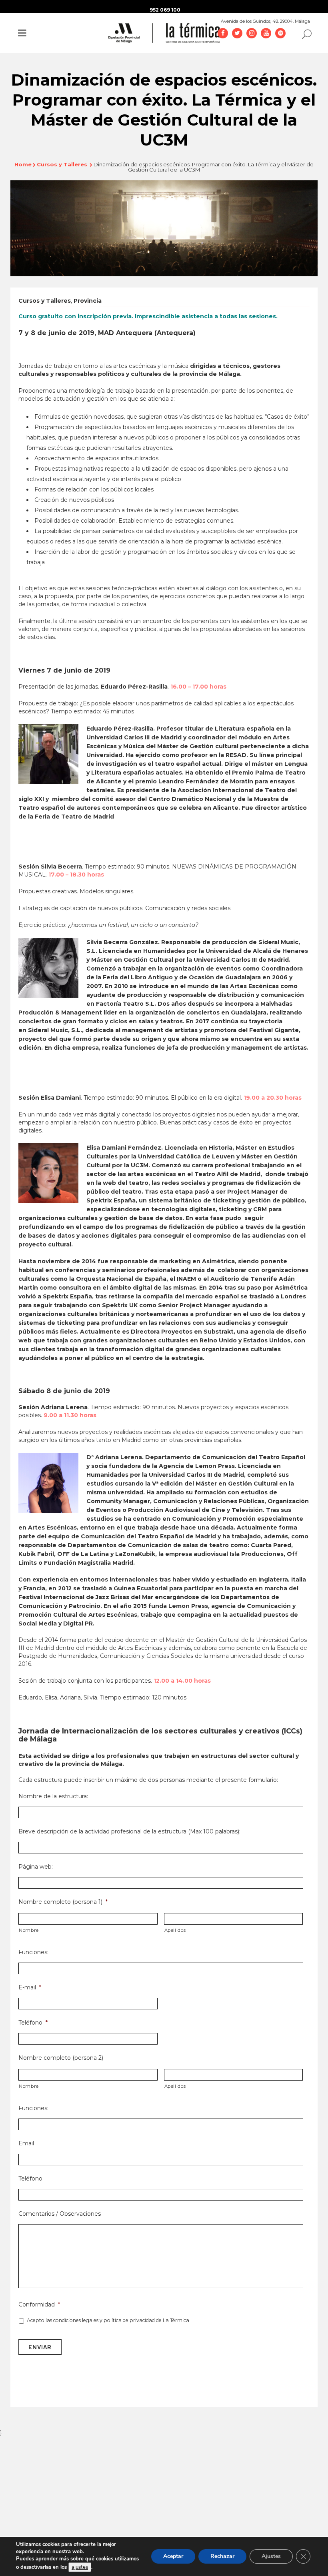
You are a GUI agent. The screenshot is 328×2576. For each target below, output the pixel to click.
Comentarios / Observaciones (60, 2214)
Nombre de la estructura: (53, 1796)
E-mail (30, 1987)
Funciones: (33, 1952)
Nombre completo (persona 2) (61, 2058)
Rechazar (222, 2556)
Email (26, 2143)
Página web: (36, 1867)
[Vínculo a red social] (223, 33)
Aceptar (173, 2556)
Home (23, 164)
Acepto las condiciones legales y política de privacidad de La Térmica (108, 2320)
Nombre (29, 1930)
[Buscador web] (304, 34)
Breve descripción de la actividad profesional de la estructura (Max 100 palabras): (129, 1831)
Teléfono (33, 2023)
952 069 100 (165, 10)
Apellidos (175, 1930)
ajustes (80, 2567)
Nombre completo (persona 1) (63, 1902)
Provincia (88, 301)
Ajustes (271, 2556)
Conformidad (39, 2304)
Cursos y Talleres (62, 164)
